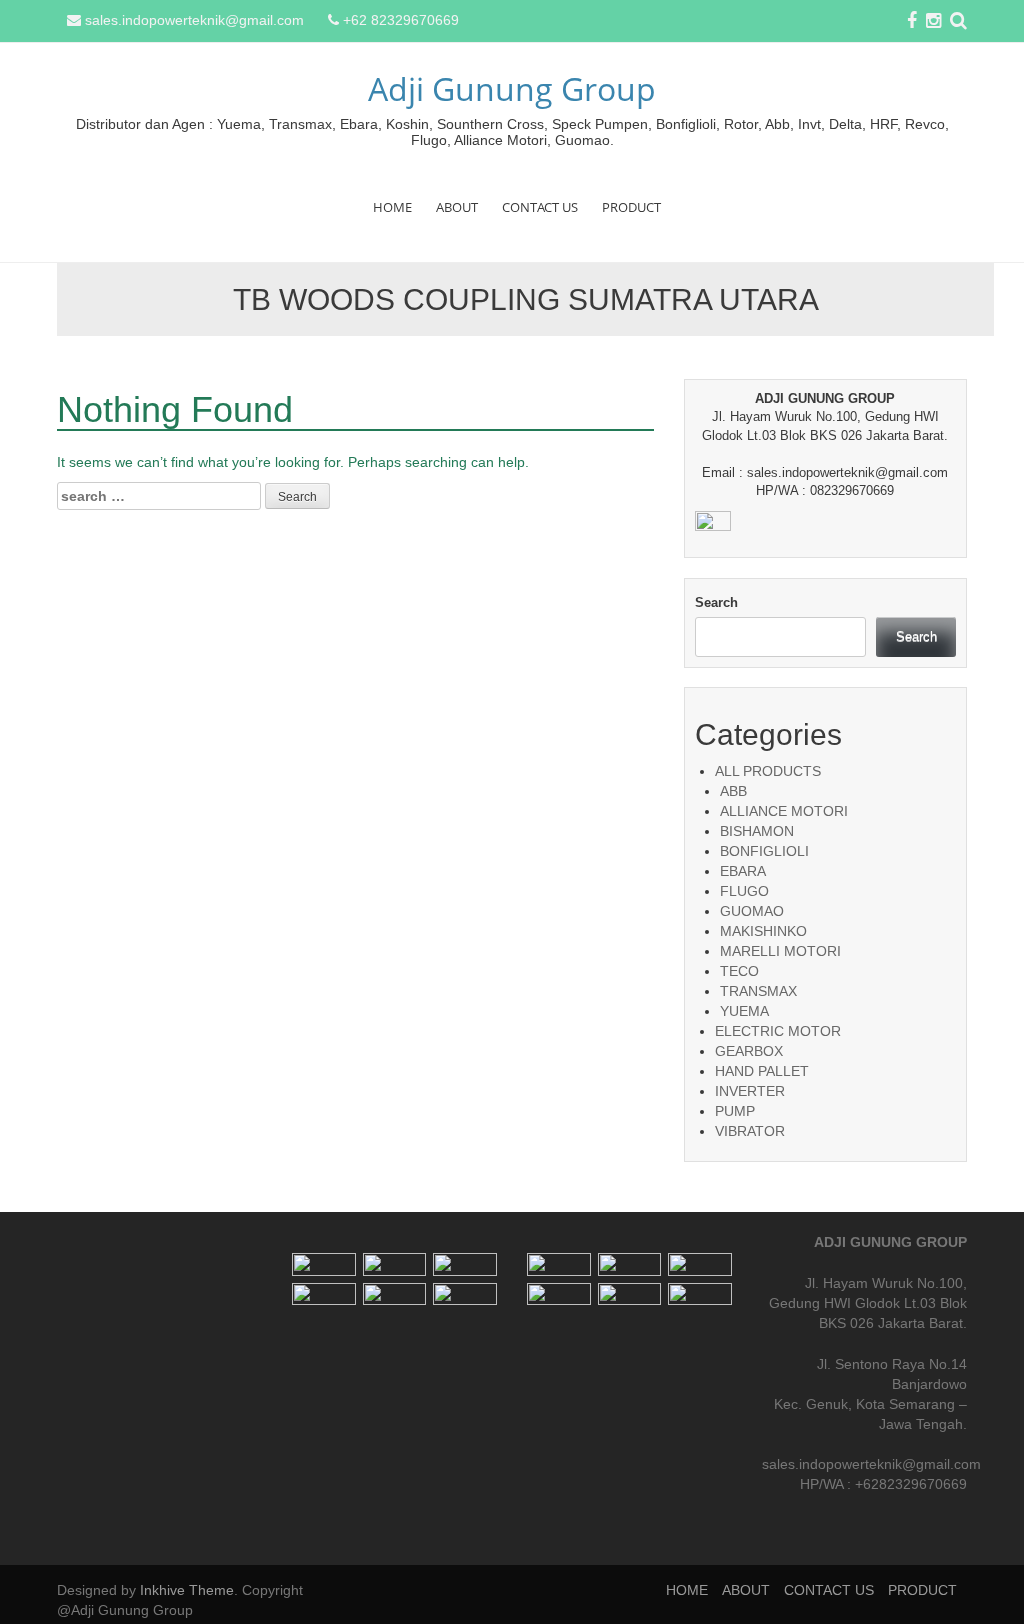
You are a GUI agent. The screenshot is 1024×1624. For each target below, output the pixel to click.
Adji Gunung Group (512, 88)
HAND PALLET (762, 1071)
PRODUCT (631, 207)
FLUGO (744, 891)
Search (716, 602)
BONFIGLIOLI (764, 851)
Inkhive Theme (187, 1590)
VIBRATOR (750, 1131)
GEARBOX (749, 1051)
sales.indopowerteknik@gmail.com (194, 20)
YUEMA (744, 1011)
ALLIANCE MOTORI (784, 811)
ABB (733, 791)
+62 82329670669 (401, 20)
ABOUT (457, 207)
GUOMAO (752, 911)
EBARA (743, 871)
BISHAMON (757, 831)
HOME (392, 207)
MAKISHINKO (763, 931)
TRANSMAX (758, 991)
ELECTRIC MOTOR (778, 1031)
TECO (739, 971)
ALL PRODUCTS (768, 771)
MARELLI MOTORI (780, 951)
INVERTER (750, 1091)
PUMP (735, 1111)
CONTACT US (540, 207)
